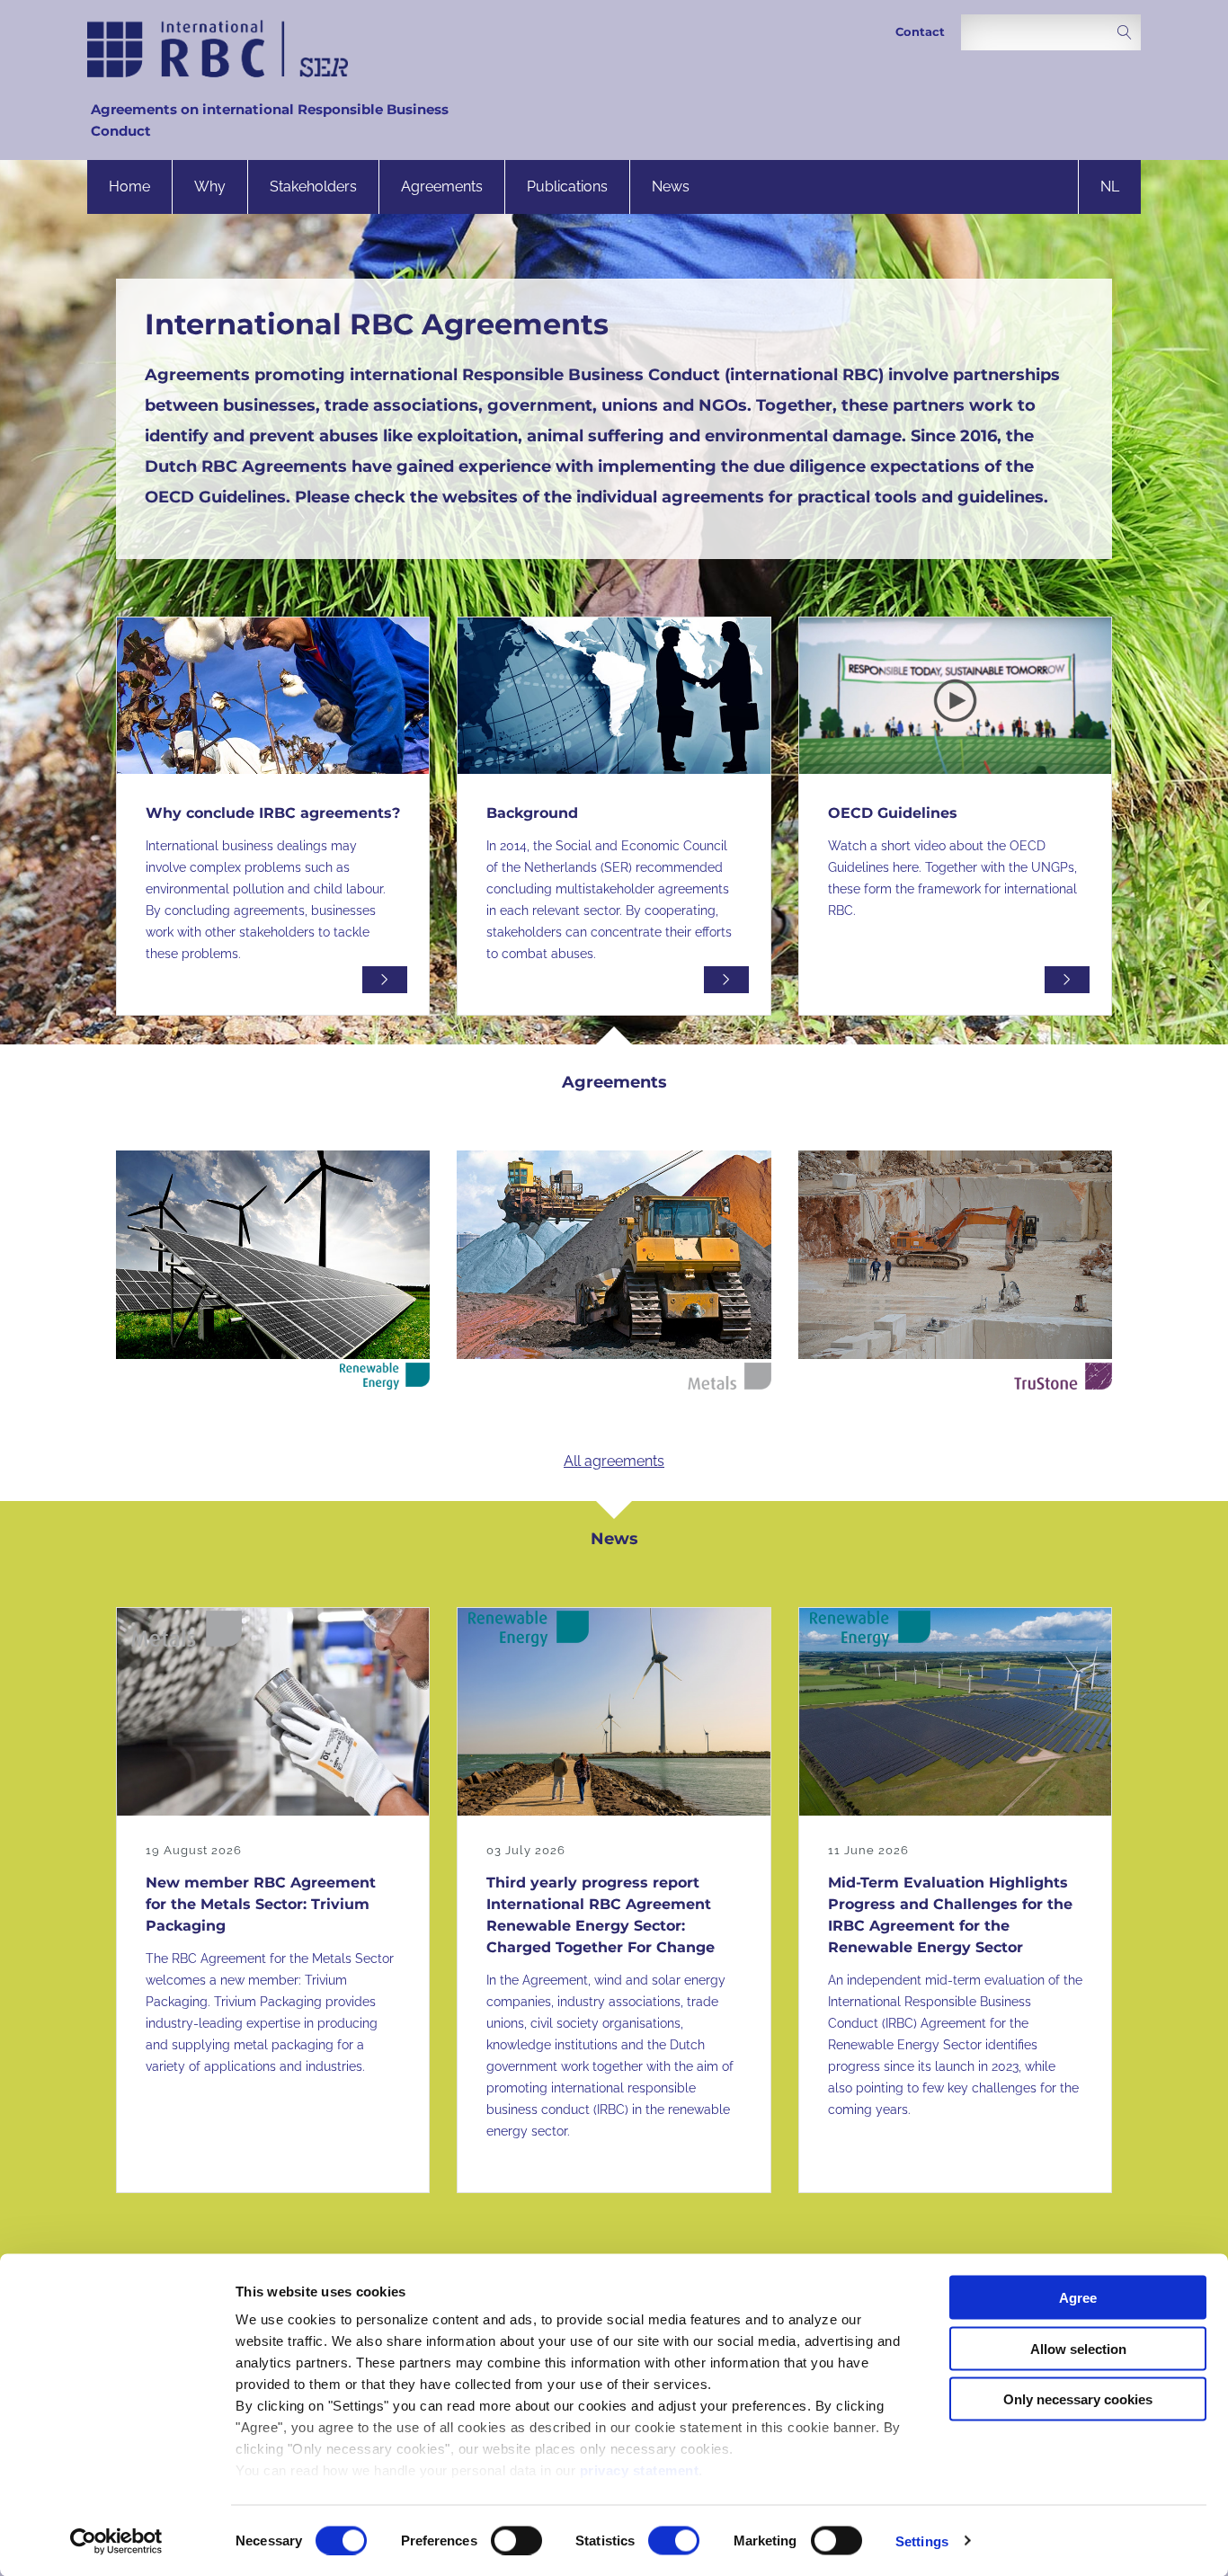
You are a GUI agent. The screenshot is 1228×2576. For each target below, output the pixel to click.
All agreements (614, 1461)
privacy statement (640, 2470)
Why (210, 187)
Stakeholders (313, 187)
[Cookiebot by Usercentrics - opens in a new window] (116, 2541)
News (671, 187)
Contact (920, 32)
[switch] (516, 2540)
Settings (922, 2540)
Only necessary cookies (1078, 2399)
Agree (1078, 2298)
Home (129, 187)
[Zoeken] (1125, 34)
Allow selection (1078, 2348)
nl (1110, 187)
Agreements (442, 187)
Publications (567, 187)
